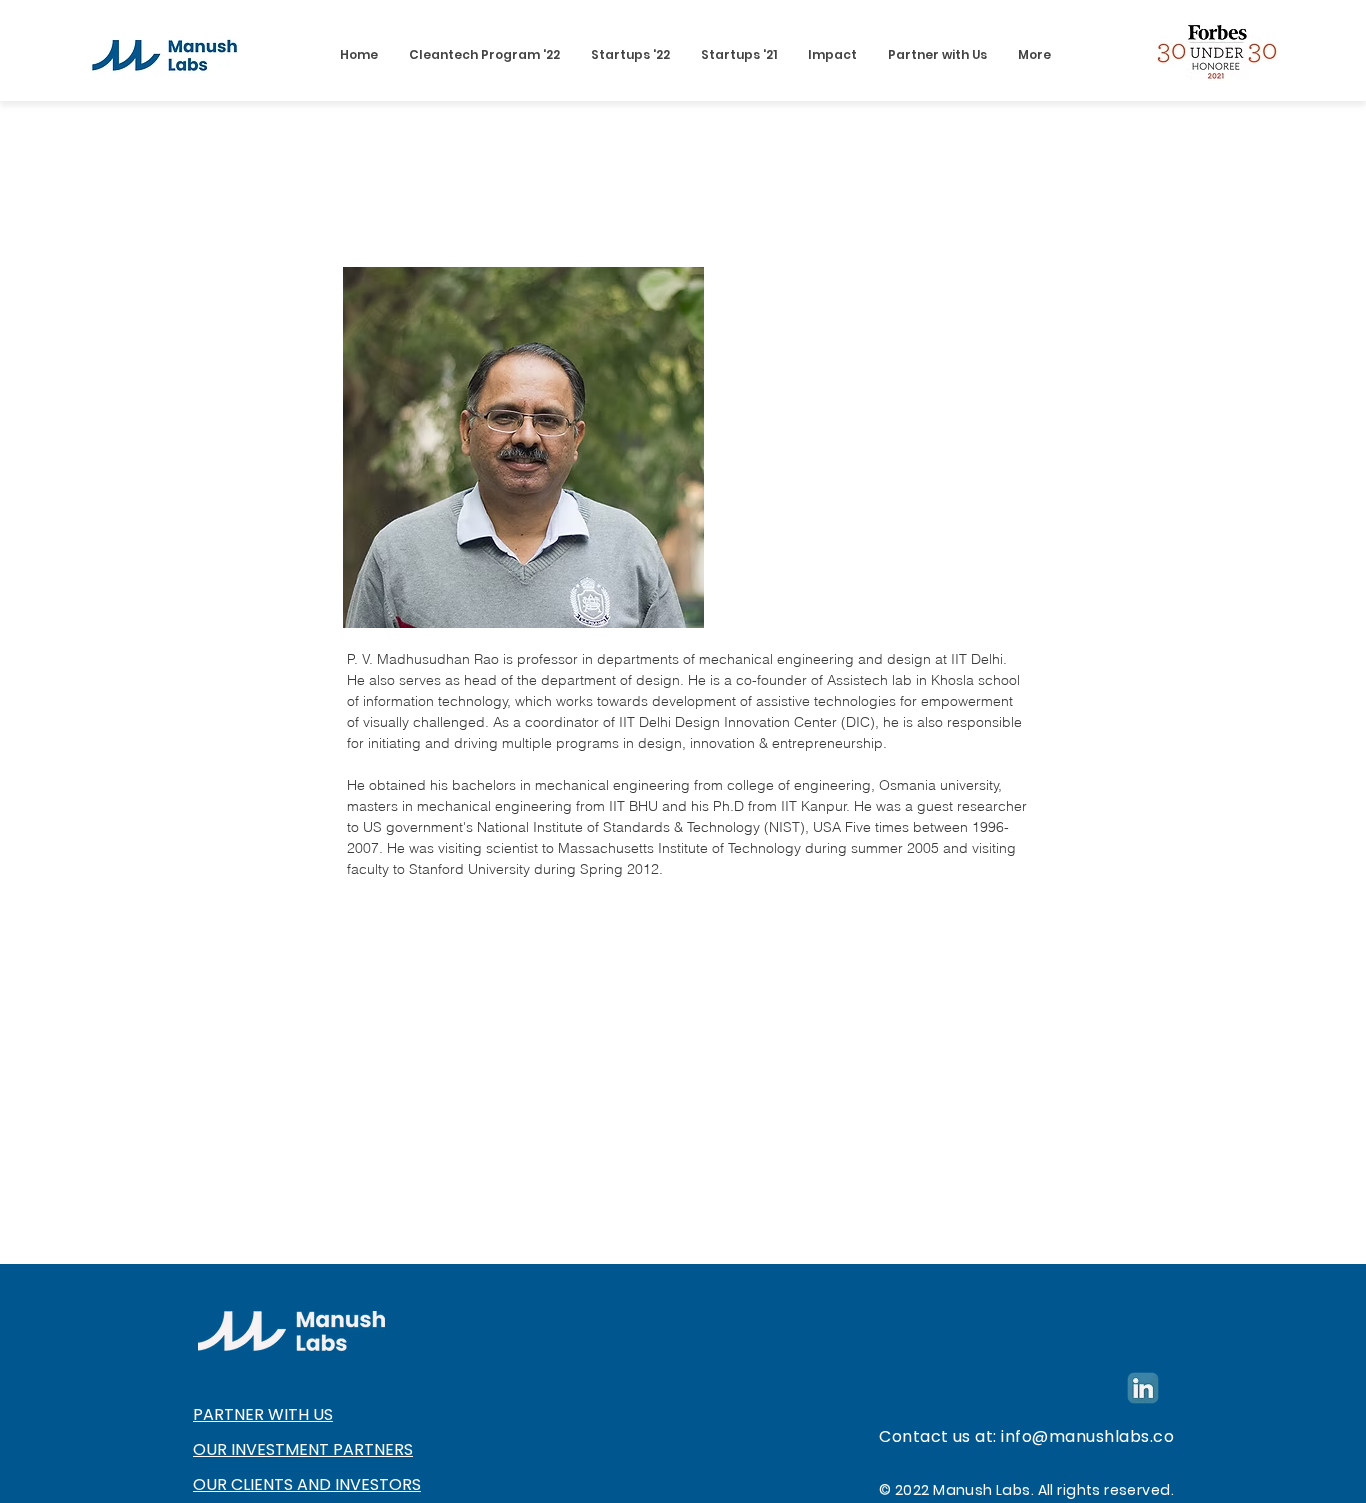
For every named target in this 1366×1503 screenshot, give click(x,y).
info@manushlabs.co (1087, 1436)
